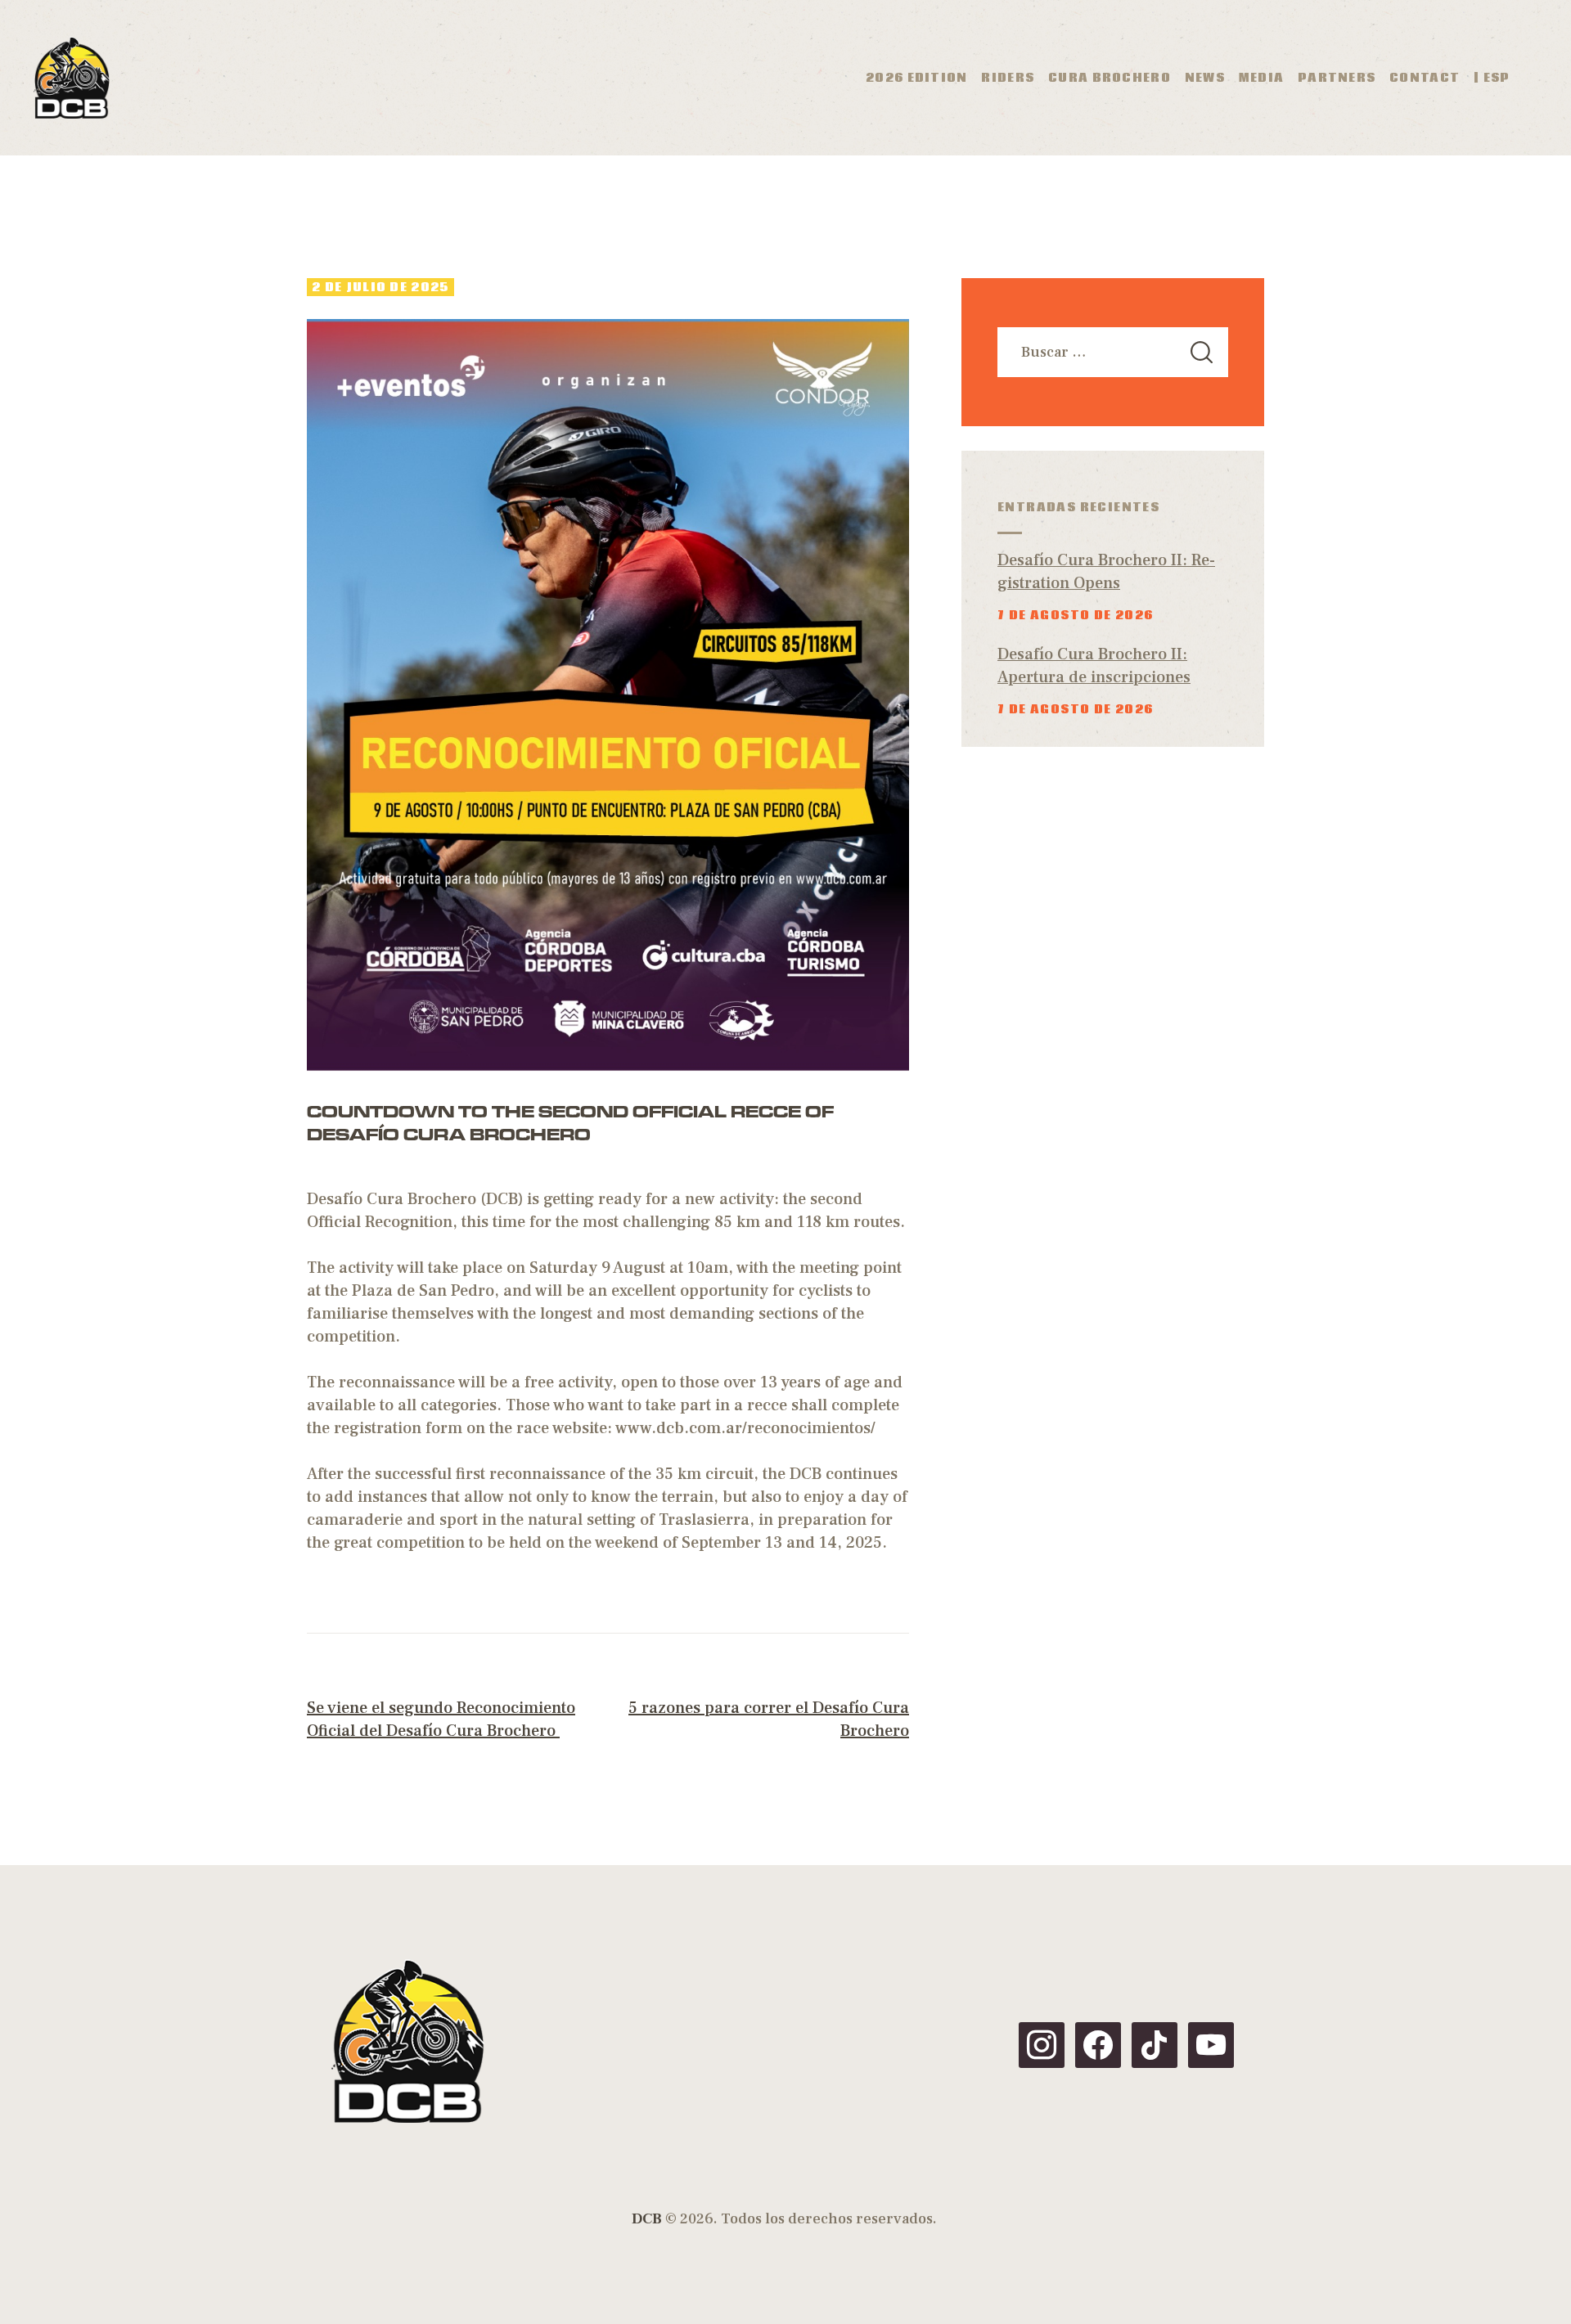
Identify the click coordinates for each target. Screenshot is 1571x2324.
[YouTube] (1211, 2044)
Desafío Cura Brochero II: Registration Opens (1106, 572)
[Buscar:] (1113, 352)
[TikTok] (1155, 2044)
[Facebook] (1098, 2044)
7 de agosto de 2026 (1076, 615)
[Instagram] (1042, 2044)
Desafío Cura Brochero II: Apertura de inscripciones (1094, 666)
